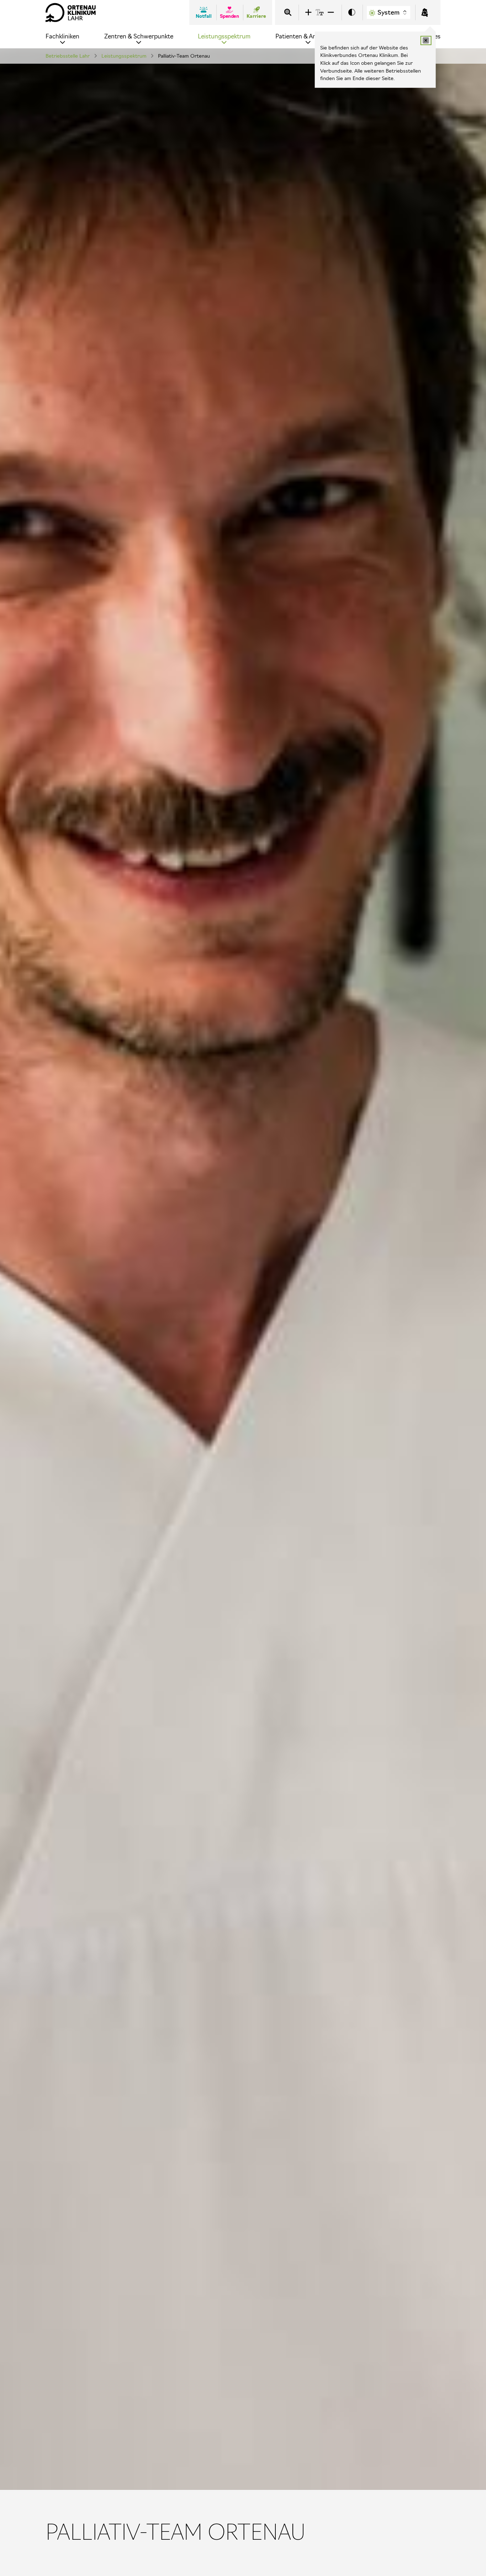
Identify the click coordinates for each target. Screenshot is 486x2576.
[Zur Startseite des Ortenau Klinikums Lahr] (71, 12)
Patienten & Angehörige (308, 36)
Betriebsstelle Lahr (68, 56)
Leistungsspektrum (224, 36)
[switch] (352, 13)
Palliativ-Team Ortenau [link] (184, 56)
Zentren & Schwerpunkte (139, 36)
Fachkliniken (62, 36)
